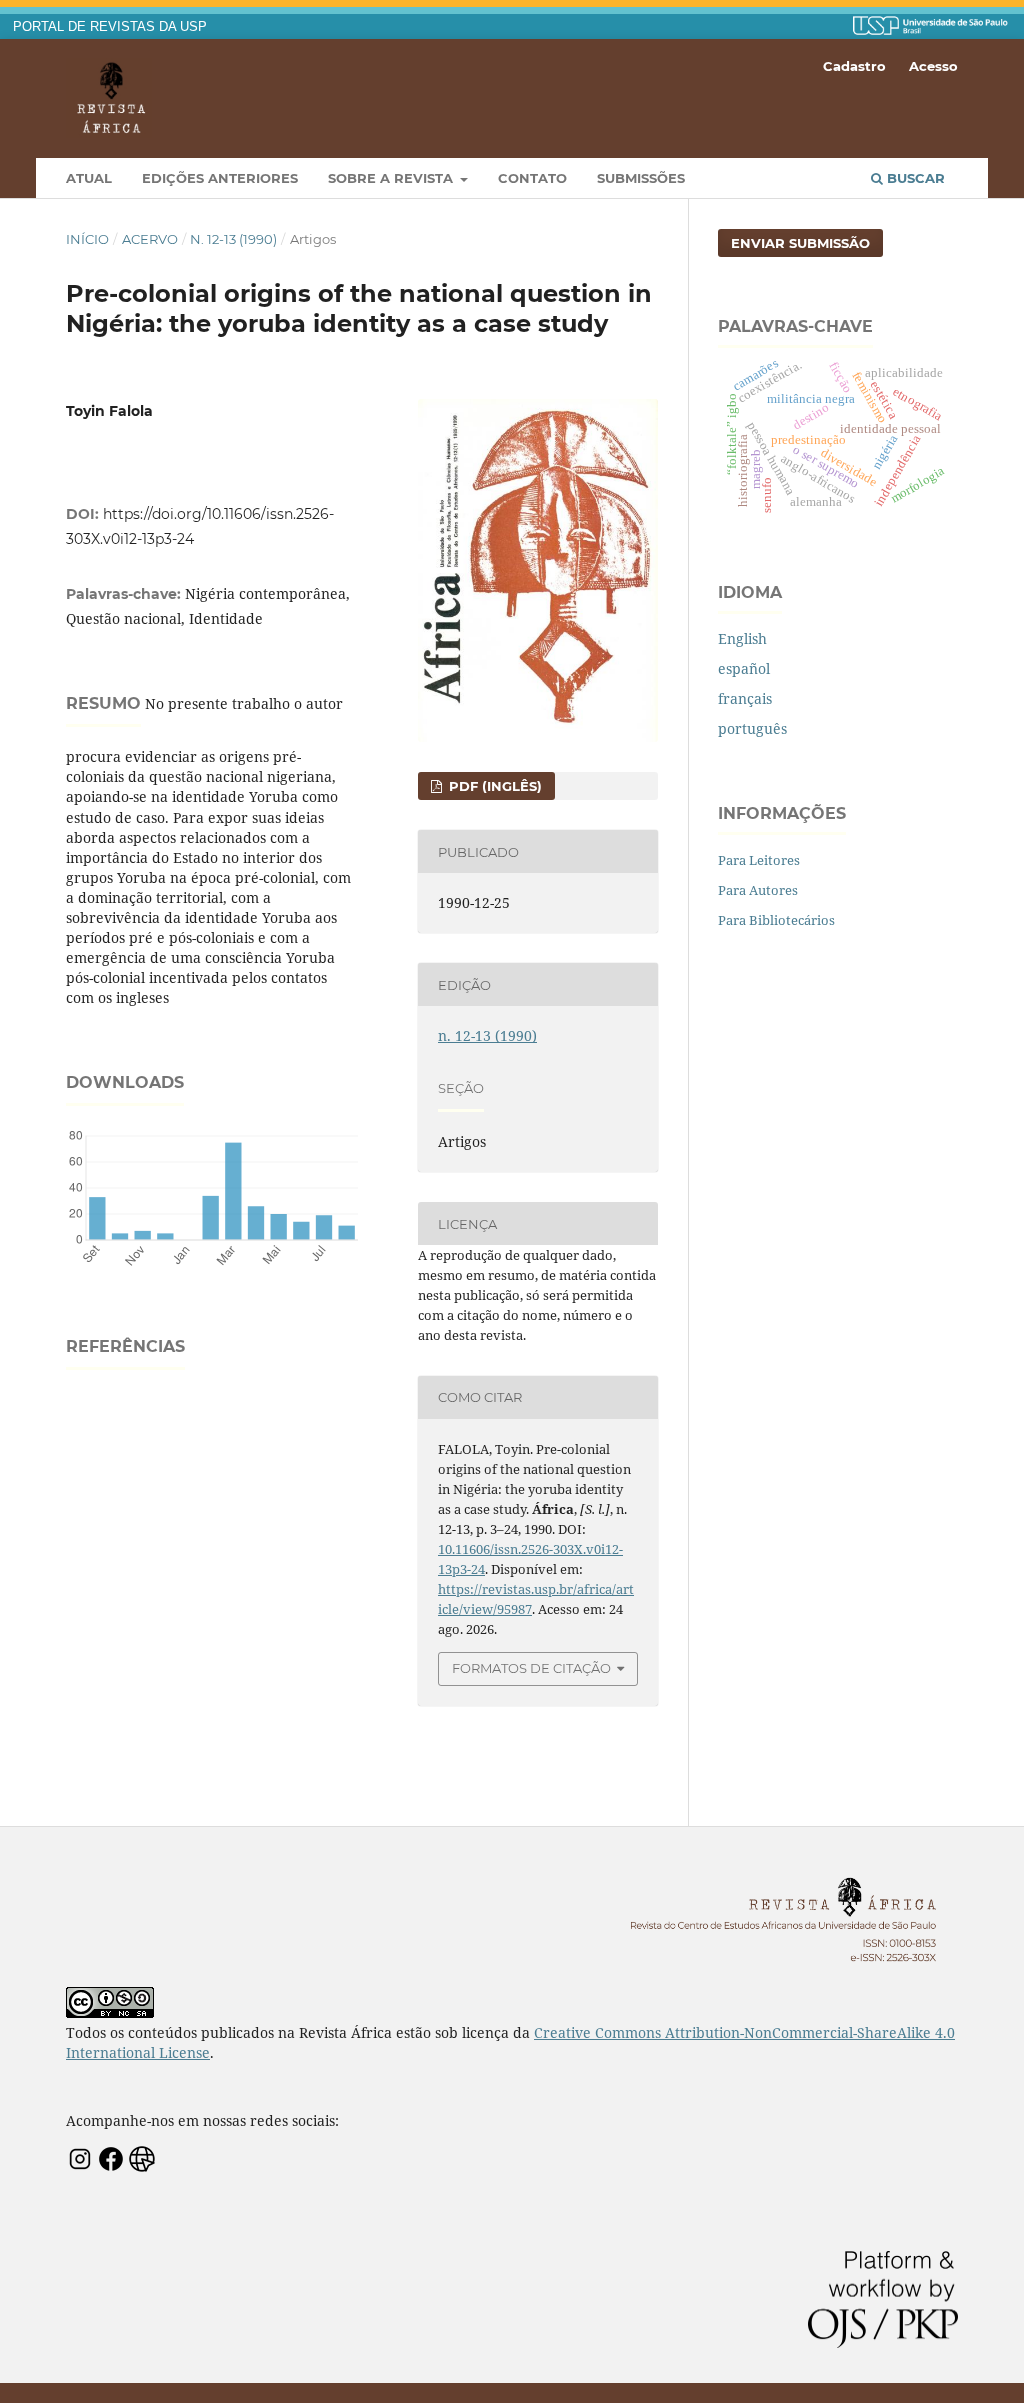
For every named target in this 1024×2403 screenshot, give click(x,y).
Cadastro (854, 66)
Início (87, 239)
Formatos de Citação (531, 1668)
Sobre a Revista (392, 178)
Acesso (933, 66)
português (752, 728)
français (745, 698)
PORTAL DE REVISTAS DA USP (110, 27)
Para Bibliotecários (776, 920)
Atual (89, 178)
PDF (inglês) (493, 786)
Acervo (150, 239)
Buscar (914, 178)
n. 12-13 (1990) (233, 239)
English (742, 638)
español (744, 668)
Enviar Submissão (800, 243)
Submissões (641, 178)
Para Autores (758, 890)
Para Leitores (759, 860)
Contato (532, 178)
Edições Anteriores (220, 178)
